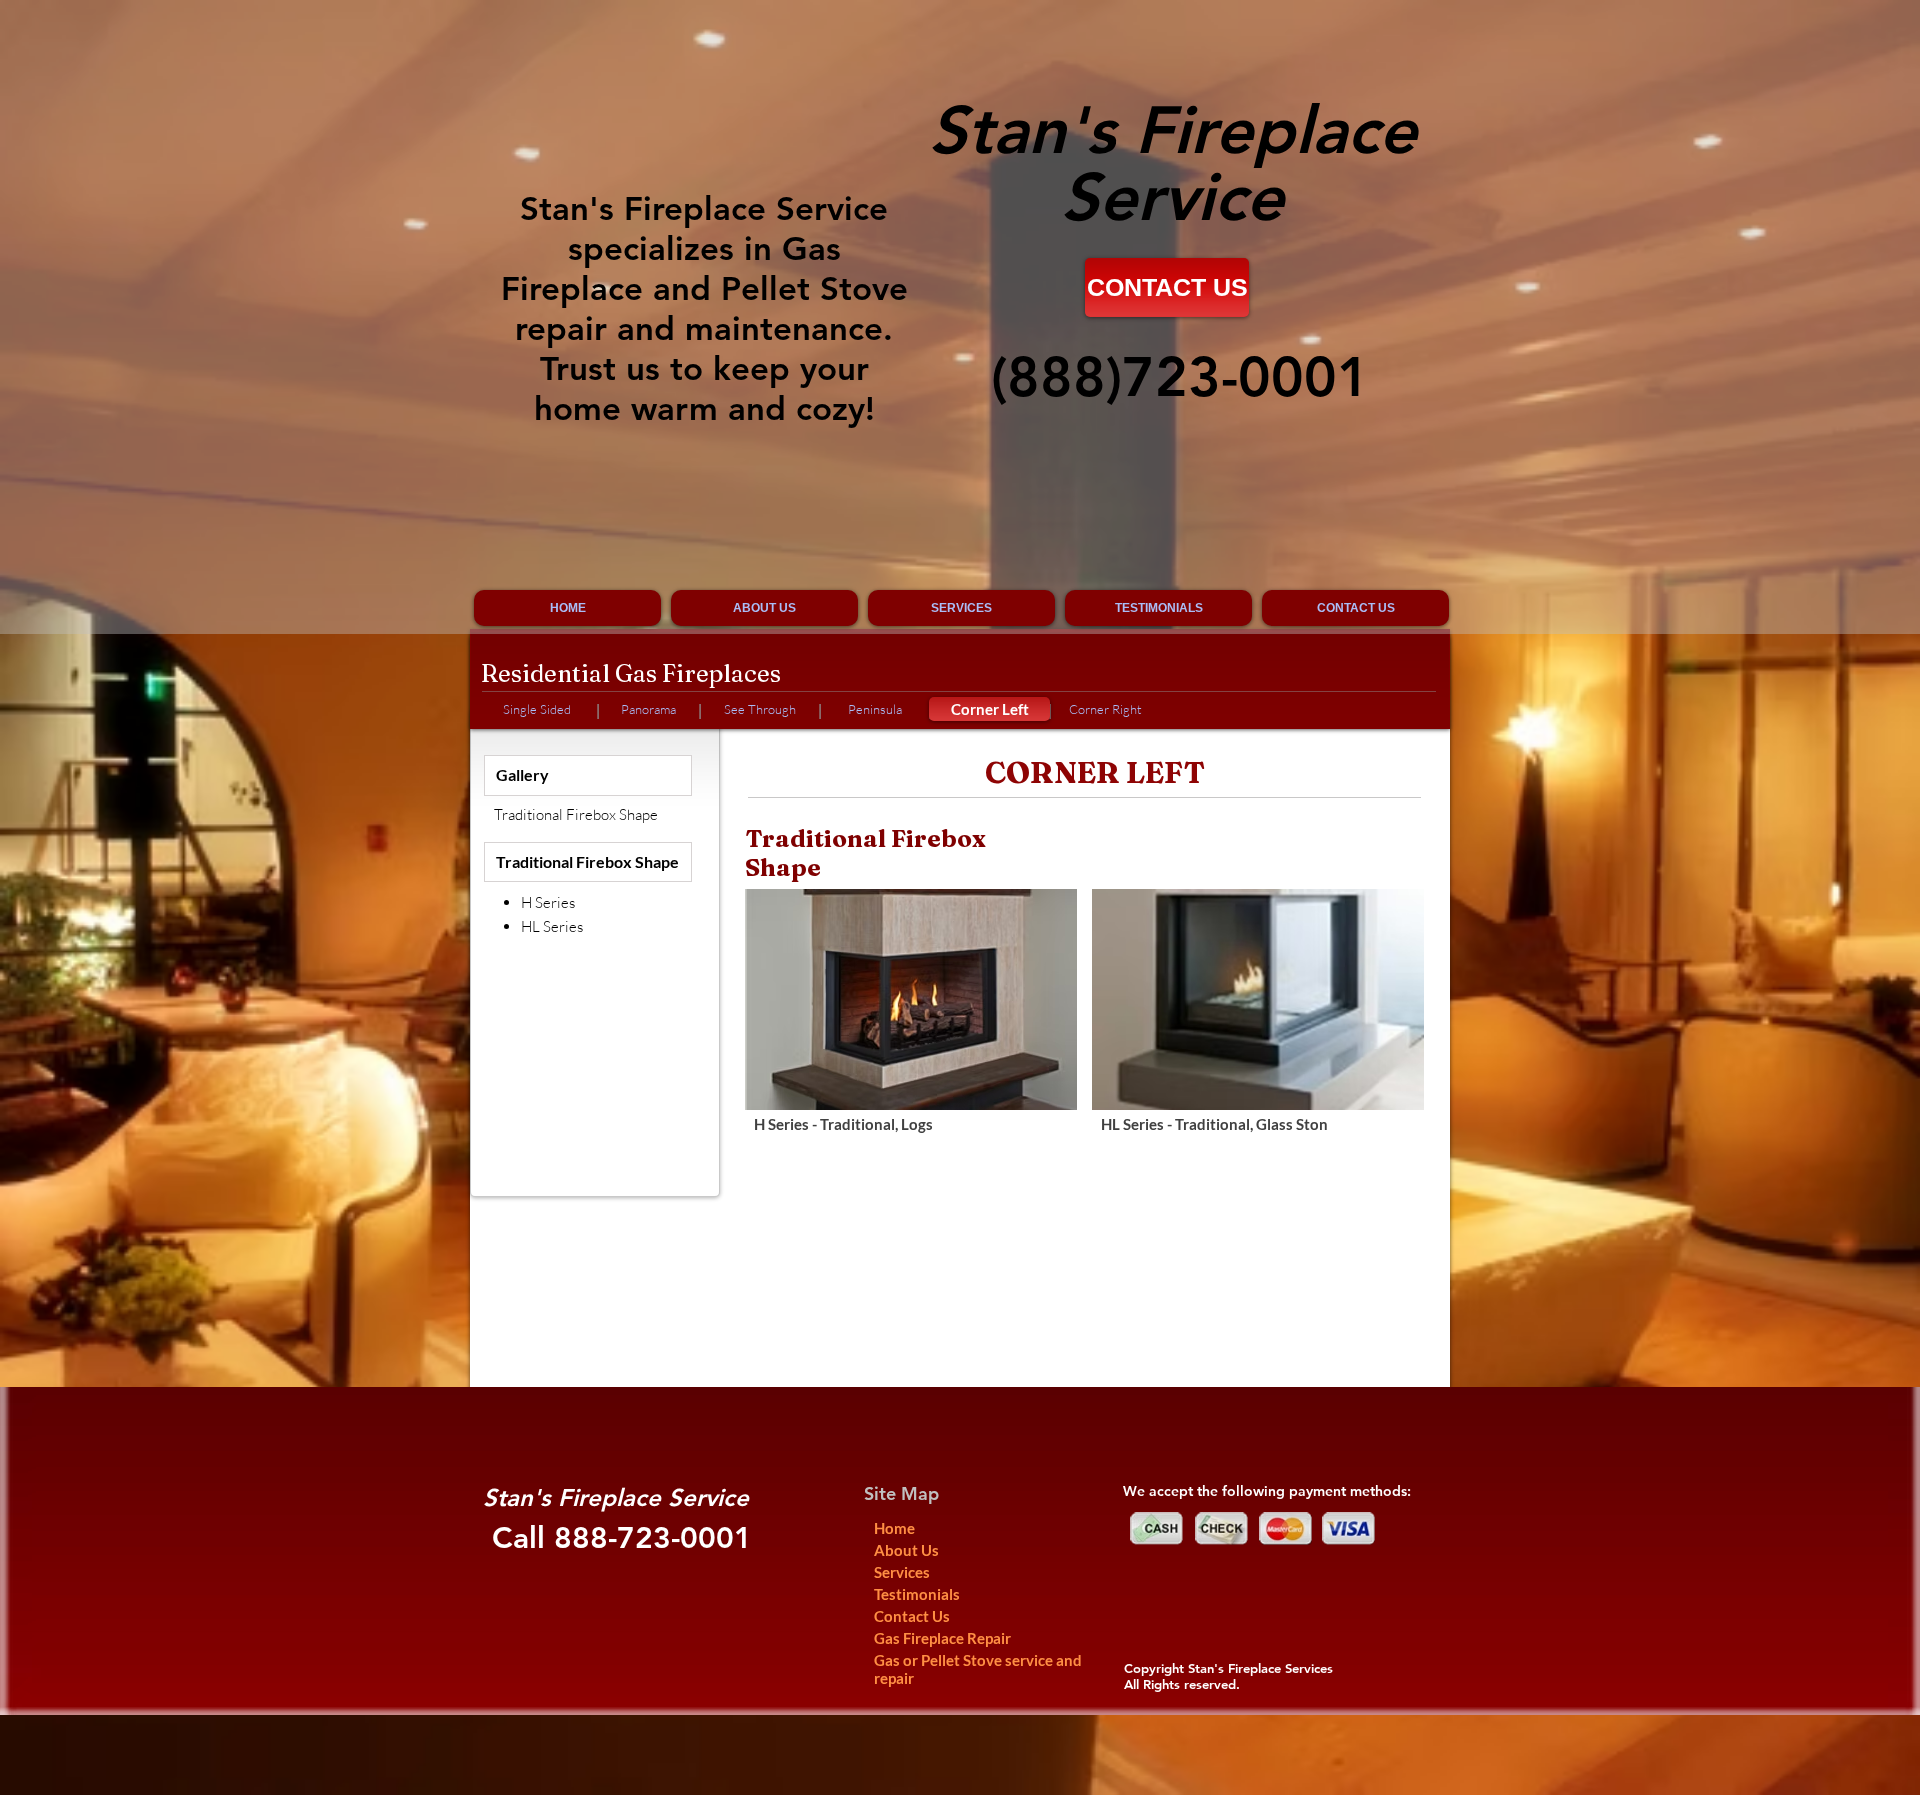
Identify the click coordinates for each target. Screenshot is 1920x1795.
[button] (911, 1024)
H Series (548, 902)
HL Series (552, 926)
